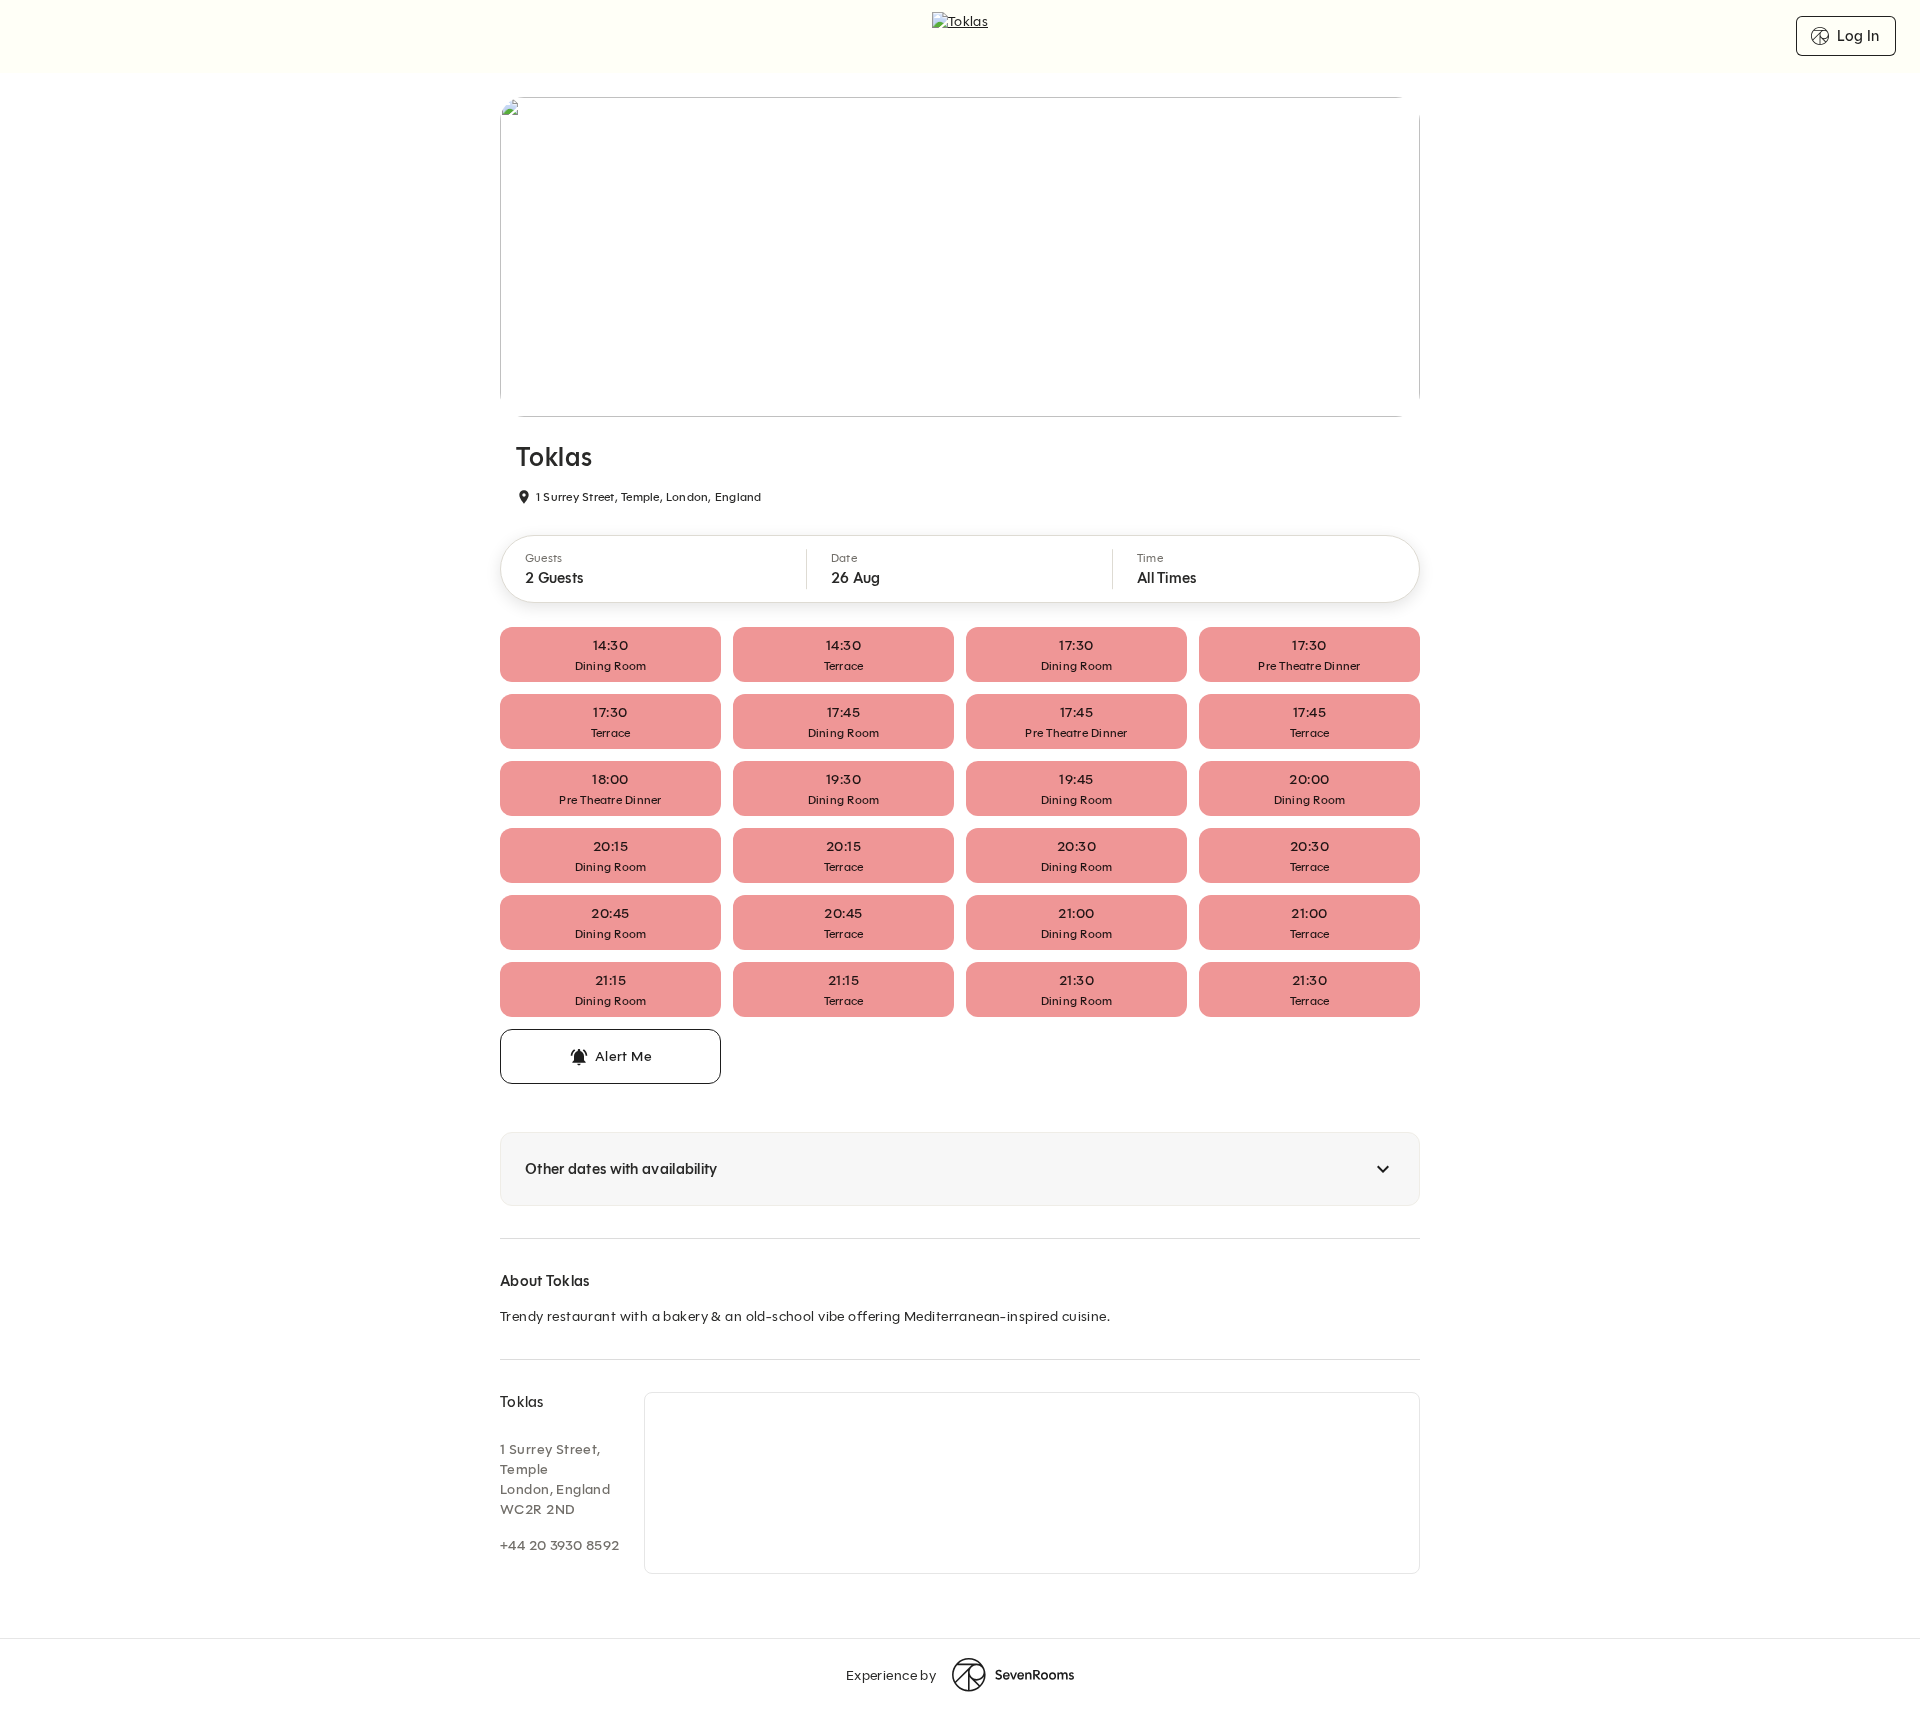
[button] (654, 569)
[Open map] (1032, 1483)
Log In (1858, 36)
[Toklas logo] (960, 36)
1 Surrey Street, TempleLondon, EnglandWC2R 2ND (555, 1479)
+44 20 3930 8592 (560, 1545)
